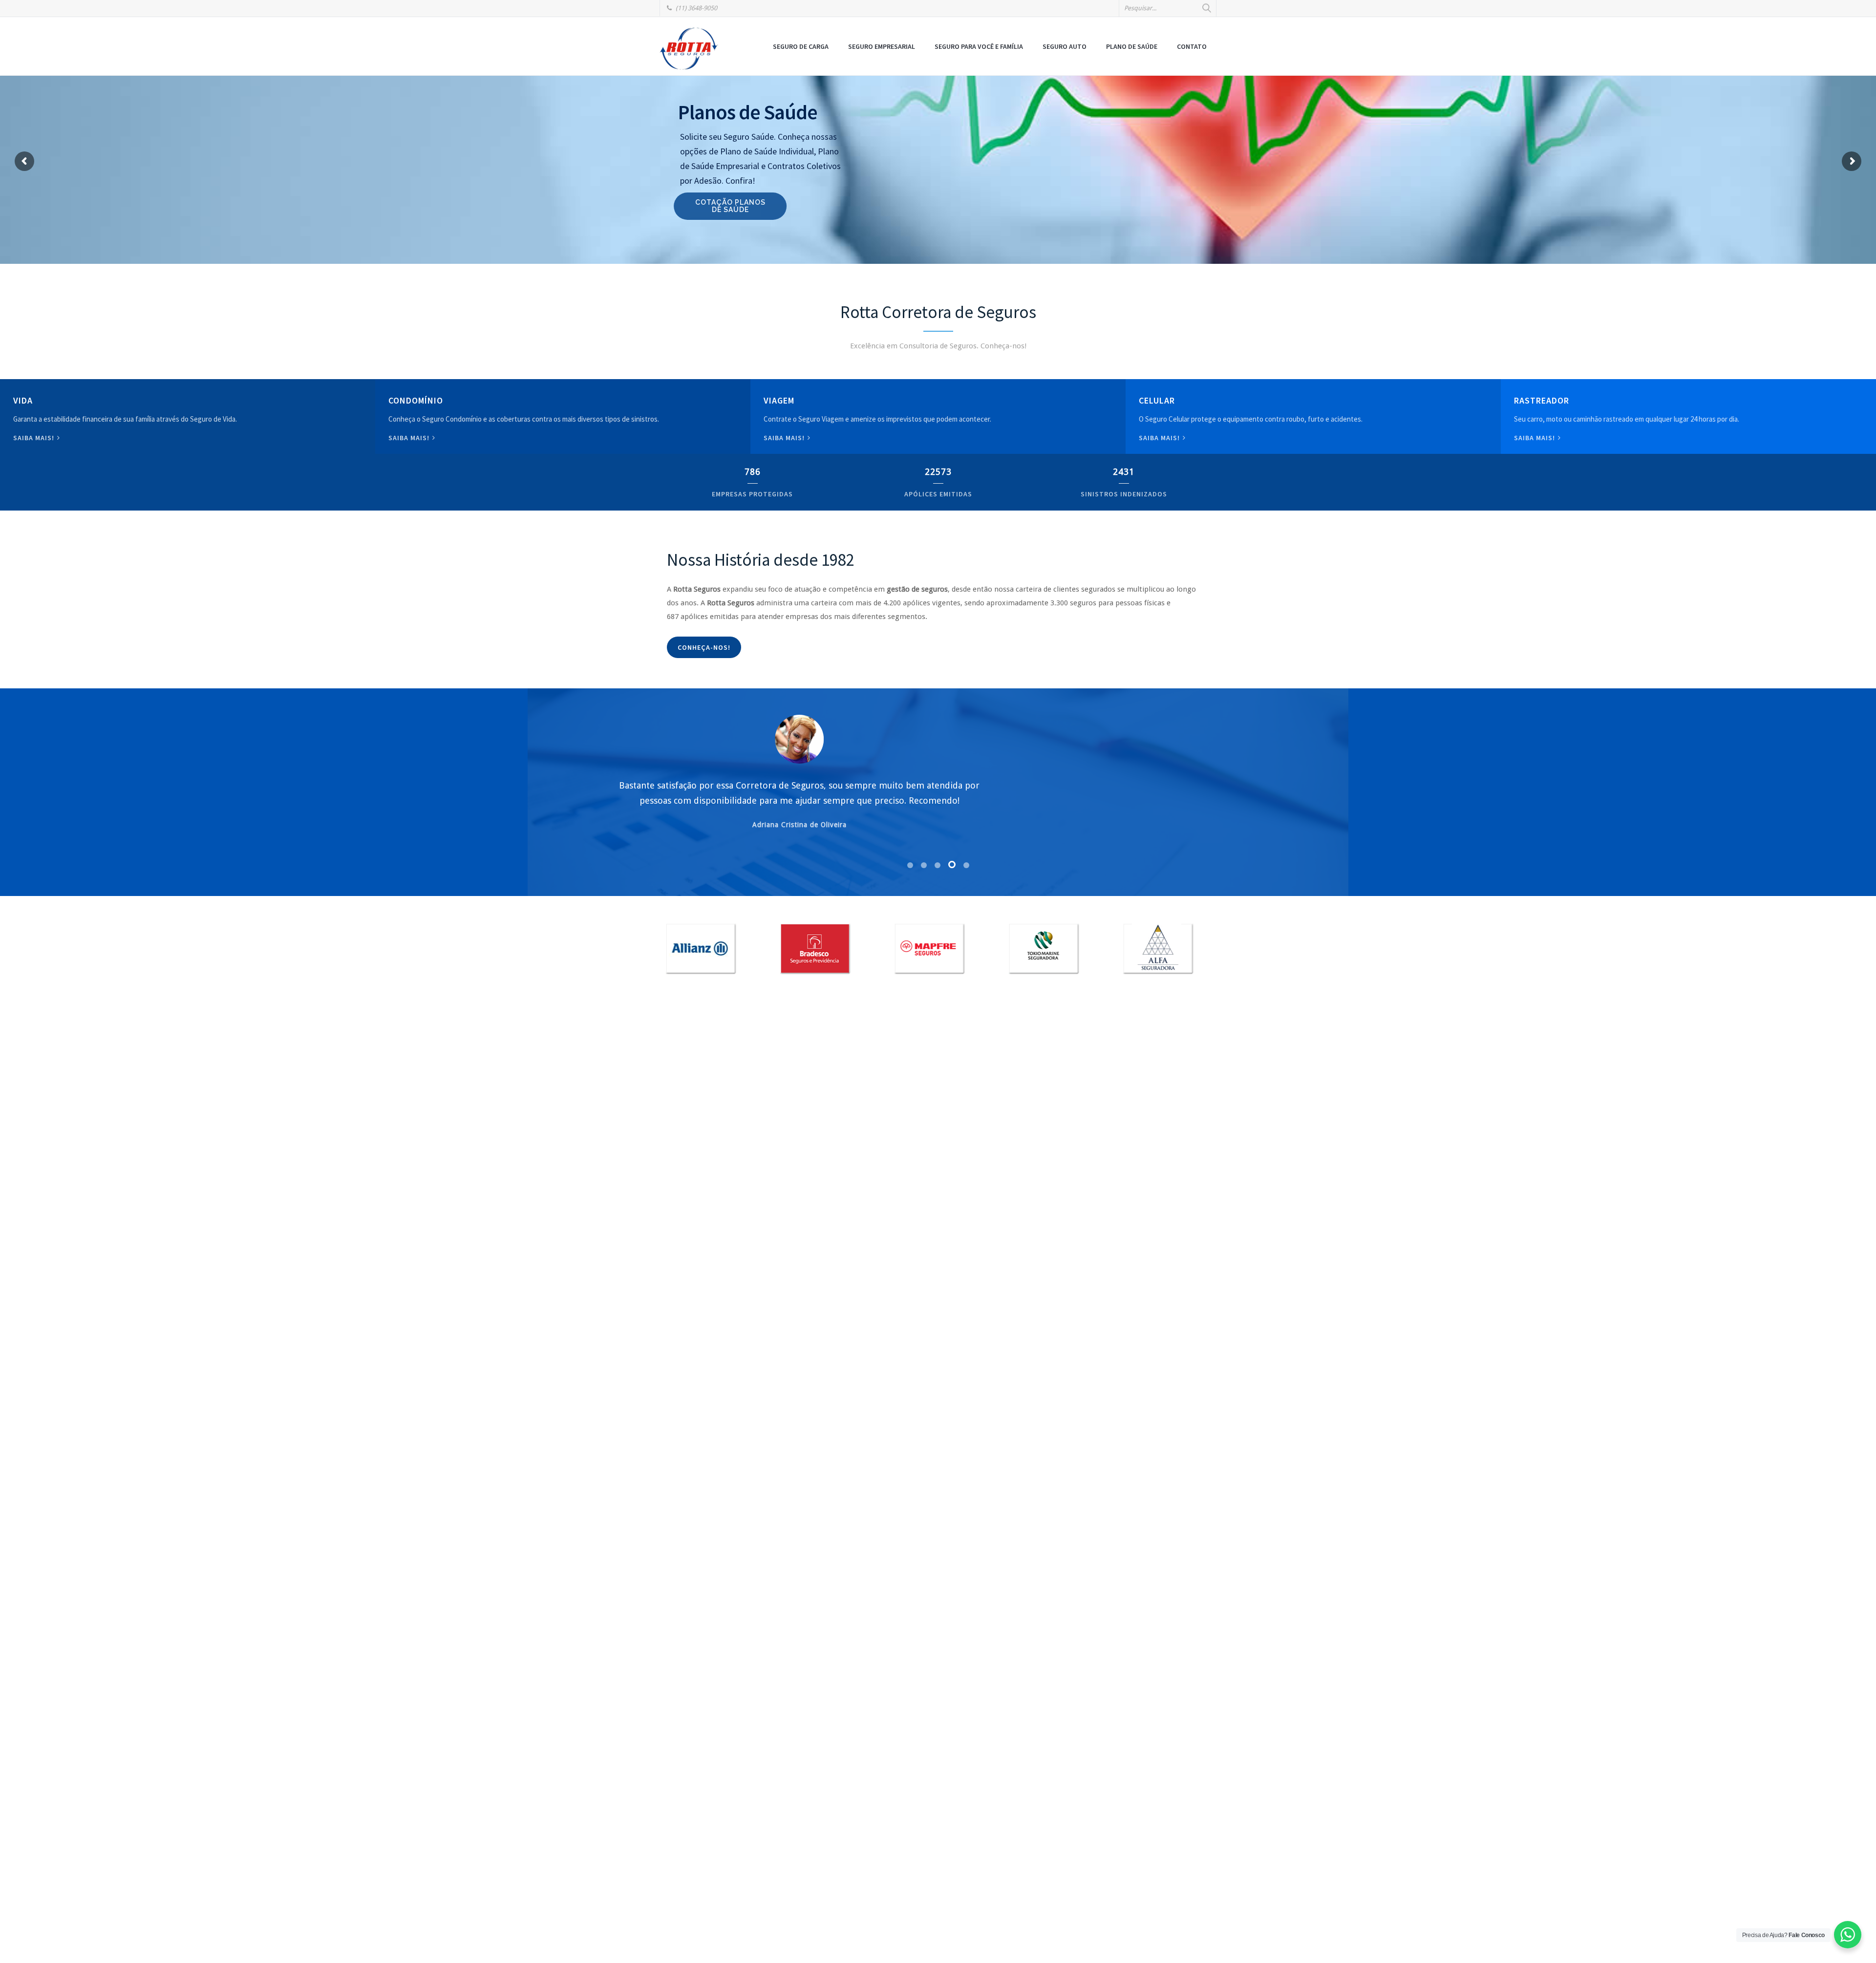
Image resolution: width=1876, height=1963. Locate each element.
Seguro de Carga (801, 46)
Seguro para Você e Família (979, 46)
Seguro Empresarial (882, 46)
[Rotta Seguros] (689, 48)
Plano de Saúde (1132, 46)
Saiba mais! (35, 438)
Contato (1192, 46)
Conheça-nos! (704, 647)
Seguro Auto (1065, 46)
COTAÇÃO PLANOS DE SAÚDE (734, 206)
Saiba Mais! (1160, 438)
